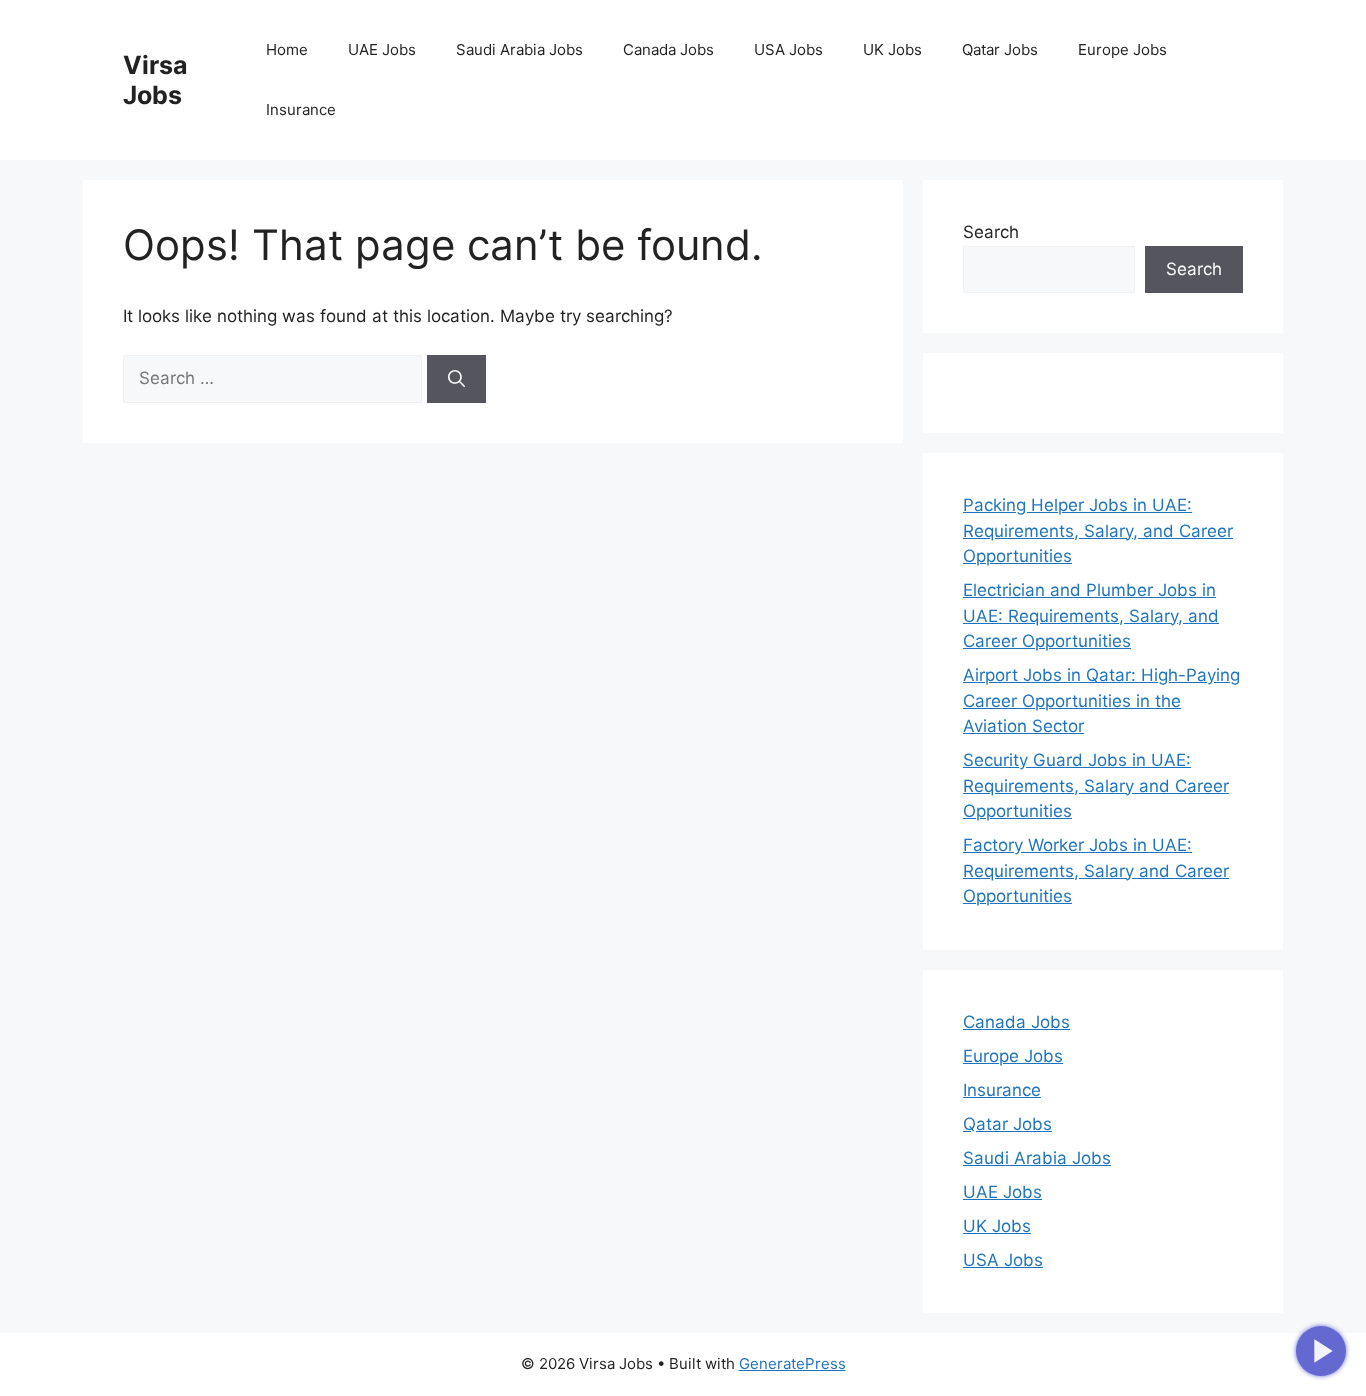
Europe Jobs (1122, 49)
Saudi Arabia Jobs (519, 49)
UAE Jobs (382, 49)
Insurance (301, 109)
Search (991, 232)
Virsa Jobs (155, 80)
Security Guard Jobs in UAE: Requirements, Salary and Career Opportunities (1096, 785)
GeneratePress (792, 1363)
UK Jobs (892, 49)
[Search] (456, 379)
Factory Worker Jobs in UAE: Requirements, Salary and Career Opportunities (1096, 870)
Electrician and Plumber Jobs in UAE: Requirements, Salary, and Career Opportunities (1091, 615)
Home (287, 49)
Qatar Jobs (1000, 49)
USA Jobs (788, 49)
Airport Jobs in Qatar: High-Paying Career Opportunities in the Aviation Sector (1101, 700)
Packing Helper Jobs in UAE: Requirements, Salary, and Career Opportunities (1098, 530)
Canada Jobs (668, 49)
